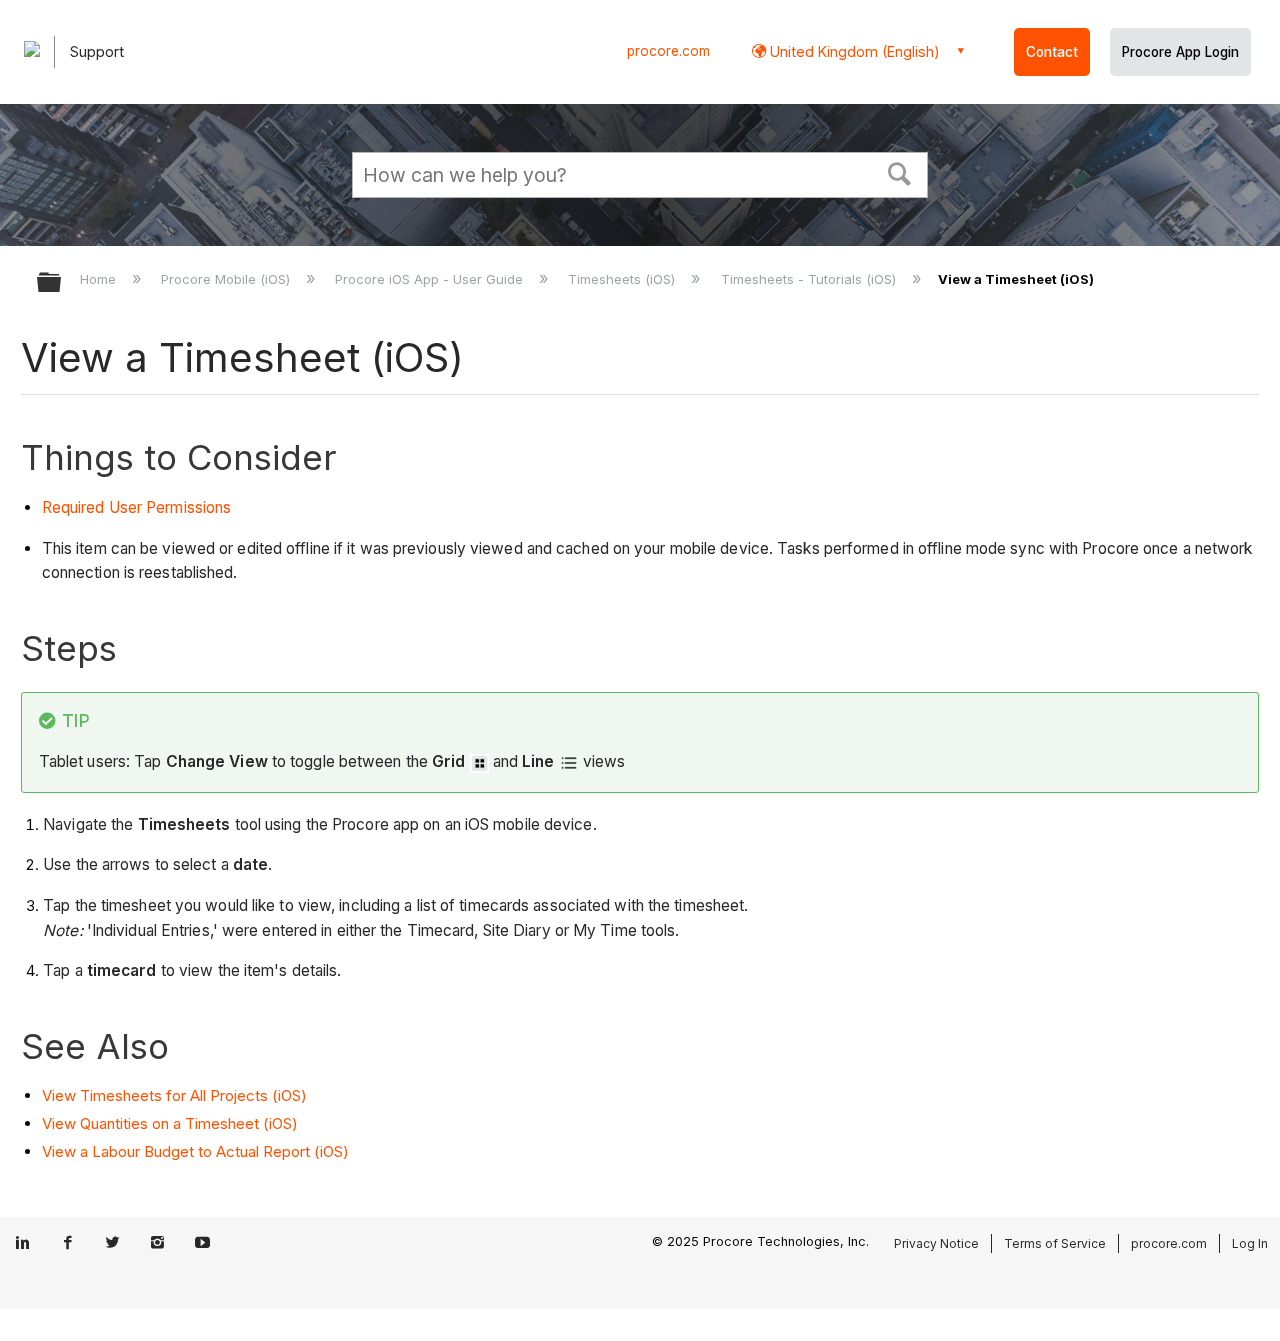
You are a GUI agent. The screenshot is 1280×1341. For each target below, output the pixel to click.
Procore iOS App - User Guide (431, 279)
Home (100, 279)
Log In (1250, 1243)
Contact (1052, 52)
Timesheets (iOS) (623, 279)
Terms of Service (1055, 1243)
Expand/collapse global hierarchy (62, 283)
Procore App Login (1180, 52)
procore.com (668, 51)
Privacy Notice (936, 1243)
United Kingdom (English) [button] (853, 51)
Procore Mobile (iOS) (227, 279)
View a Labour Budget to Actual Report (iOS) (195, 1151)
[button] (900, 172)
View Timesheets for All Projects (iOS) (174, 1095)
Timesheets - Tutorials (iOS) (810, 279)
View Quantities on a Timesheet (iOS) (170, 1123)
